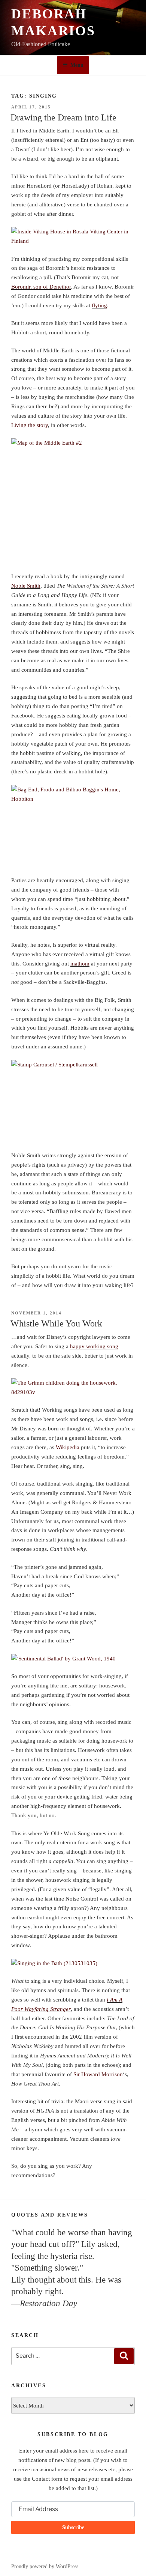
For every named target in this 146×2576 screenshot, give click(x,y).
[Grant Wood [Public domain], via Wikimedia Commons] (73, 1659)
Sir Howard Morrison (98, 2074)
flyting (99, 305)
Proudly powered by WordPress (45, 2566)
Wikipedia (68, 1447)
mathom (80, 964)
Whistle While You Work (56, 1323)
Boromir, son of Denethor (41, 287)
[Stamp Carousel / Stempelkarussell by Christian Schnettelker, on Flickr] (73, 1101)
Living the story (30, 425)
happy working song (94, 1346)
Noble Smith (26, 586)
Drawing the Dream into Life (63, 117)
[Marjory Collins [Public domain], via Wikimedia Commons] (73, 1388)
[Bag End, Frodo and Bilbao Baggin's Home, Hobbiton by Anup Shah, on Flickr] (73, 826)
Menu (77, 65)
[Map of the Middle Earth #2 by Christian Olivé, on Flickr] (73, 501)
